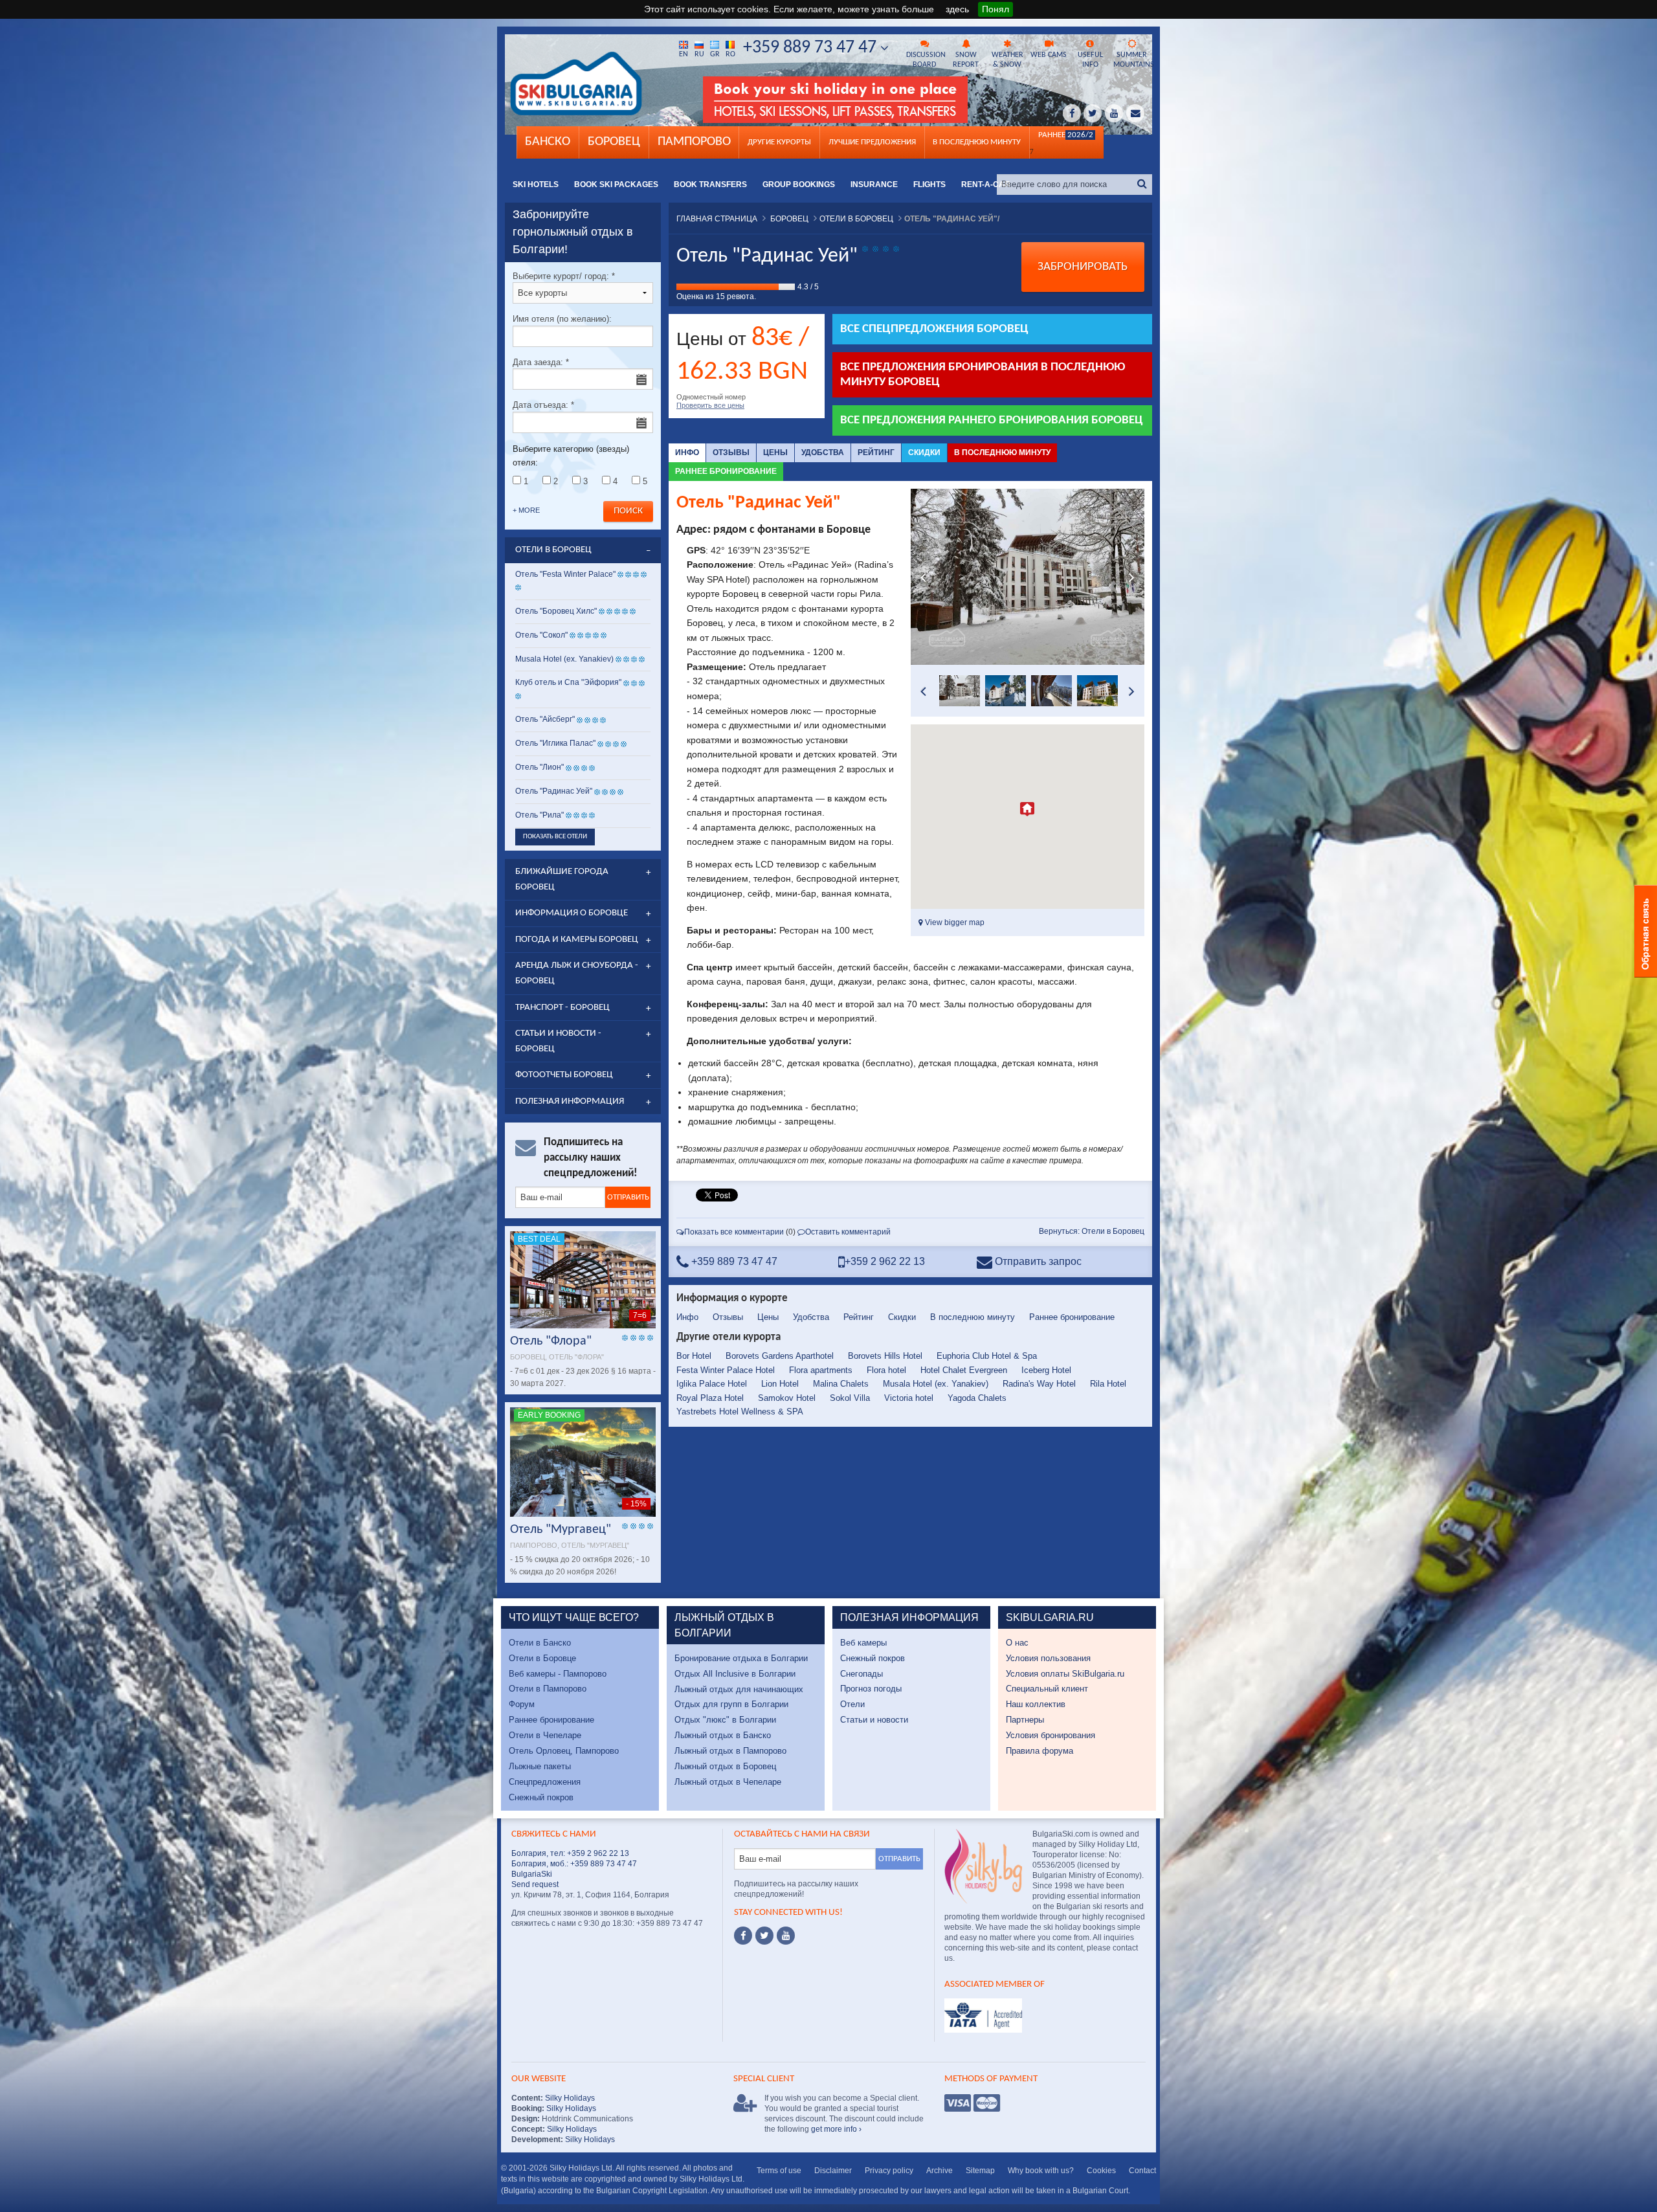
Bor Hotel (694, 1356)
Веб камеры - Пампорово (558, 1674)
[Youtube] (786, 1936)
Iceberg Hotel (1046, 1370)
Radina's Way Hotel (1039, 1384)
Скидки (924, 452)
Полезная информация (570, 1101)
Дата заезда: (541, 362)
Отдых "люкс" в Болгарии (725, 1720)
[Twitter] (764, 1936)
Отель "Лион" (539, 767)
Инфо (687, 452)
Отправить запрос (1037, 1261)
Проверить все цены (710, 405)
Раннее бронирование (726, 471)
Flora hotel (886, 1370)
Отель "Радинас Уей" (555, 791)
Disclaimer (833, 2171)
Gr (715, 54)
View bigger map (954, 922)
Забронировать (1083, 267)
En (684, 54)
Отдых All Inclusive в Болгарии (735, 1674)
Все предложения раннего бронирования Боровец (992, 420)
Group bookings (799, 184)
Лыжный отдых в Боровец (725, 1766)
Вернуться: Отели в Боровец (1092, 1231)
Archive (940, 2171)
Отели (852, 1704)
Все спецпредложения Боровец (934, 329)
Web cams (1049, 55)
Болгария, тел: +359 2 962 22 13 (570, 1853)
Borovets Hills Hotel (885, 1356)
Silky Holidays (569, 2098)
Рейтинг (876, 452)
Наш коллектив (1036, 1704)
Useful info (1090, 60)
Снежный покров (541, 1797)
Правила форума (1040, 1751)
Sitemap (980, 2171)
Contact (1142, 2171)
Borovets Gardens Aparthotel (780, 1356)
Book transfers (710, 184)
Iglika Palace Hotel (712, 1384)
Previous (924, 577)
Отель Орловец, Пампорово (564, 1751)
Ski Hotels (536, 184)
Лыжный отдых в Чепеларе (728, 1782)
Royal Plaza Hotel (710, 1398)
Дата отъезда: (543, 405)
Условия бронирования (1051, 1735)
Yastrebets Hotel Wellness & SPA (740, 1412)
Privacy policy (889, 2171)
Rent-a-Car (986, 184)
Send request (535, 1884)
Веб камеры (863, 1643)
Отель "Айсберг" (545, 719)
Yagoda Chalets (977, 1398)
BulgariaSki (532, 1874)
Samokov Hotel (787, 1398)
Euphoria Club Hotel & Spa (987, 1356)
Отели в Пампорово (548, 1689)
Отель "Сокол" (541, 635)
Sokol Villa (850, 1398)
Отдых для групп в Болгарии (731, 1704)
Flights (929, 184)
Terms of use (779, 2171)
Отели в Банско (540, 1643)
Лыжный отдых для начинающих (739, 1689)
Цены (775, 452)
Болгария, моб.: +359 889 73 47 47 (574, 1864)
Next (1131, 577)
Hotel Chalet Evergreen (964, 1370)
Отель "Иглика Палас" (555, 743)
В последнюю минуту (1002, 452)
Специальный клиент (1047, 1689)
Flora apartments (821, 1370)
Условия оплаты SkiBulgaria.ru (1065, 1674)
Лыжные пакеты (540, 1766)
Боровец (614, 142)
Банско (548, 142)
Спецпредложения (545, 1782)
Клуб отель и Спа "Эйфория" (568, 682)
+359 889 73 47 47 (812, 48)
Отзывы (731, 452)
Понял (995, 9)
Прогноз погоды (871, 1689)
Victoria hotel (909, 1398)
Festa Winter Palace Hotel (726, 1370)
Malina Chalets (841, 1384)
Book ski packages (616, 184)
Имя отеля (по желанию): (562, 319)
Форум (522, 1704)
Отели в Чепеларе (545, 1735)
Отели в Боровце (542, 1658)
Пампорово (694, 142)
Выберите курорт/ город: (564, 276)
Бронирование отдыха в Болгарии (741, 1658)
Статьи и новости (874, 1720)
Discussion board (926, 60)
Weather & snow (1007, 60)
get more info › (836, 2129)
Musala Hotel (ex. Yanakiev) (936, 1384)
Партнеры (1025, 1720)
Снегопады (862, 1674)
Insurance (874, 184)
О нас (1017, 1643)
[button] (1027, 809)
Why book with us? (1041, 2171)
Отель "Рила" (539, 815)
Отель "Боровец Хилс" (556, 611)
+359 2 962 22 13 (885, 1261)
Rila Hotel (1108, 1384)
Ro (730, 54)
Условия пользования (1048, 1658)
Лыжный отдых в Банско (723, 1735)
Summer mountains (1133, 60)
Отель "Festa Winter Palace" (565, 574)
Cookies (1101, 2171)
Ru (699, 54)
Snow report (966, 60)
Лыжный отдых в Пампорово (730, 1751)
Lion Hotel (780, 1384)
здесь (957, 9)
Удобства (823, 452)
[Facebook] (743, 1936)
